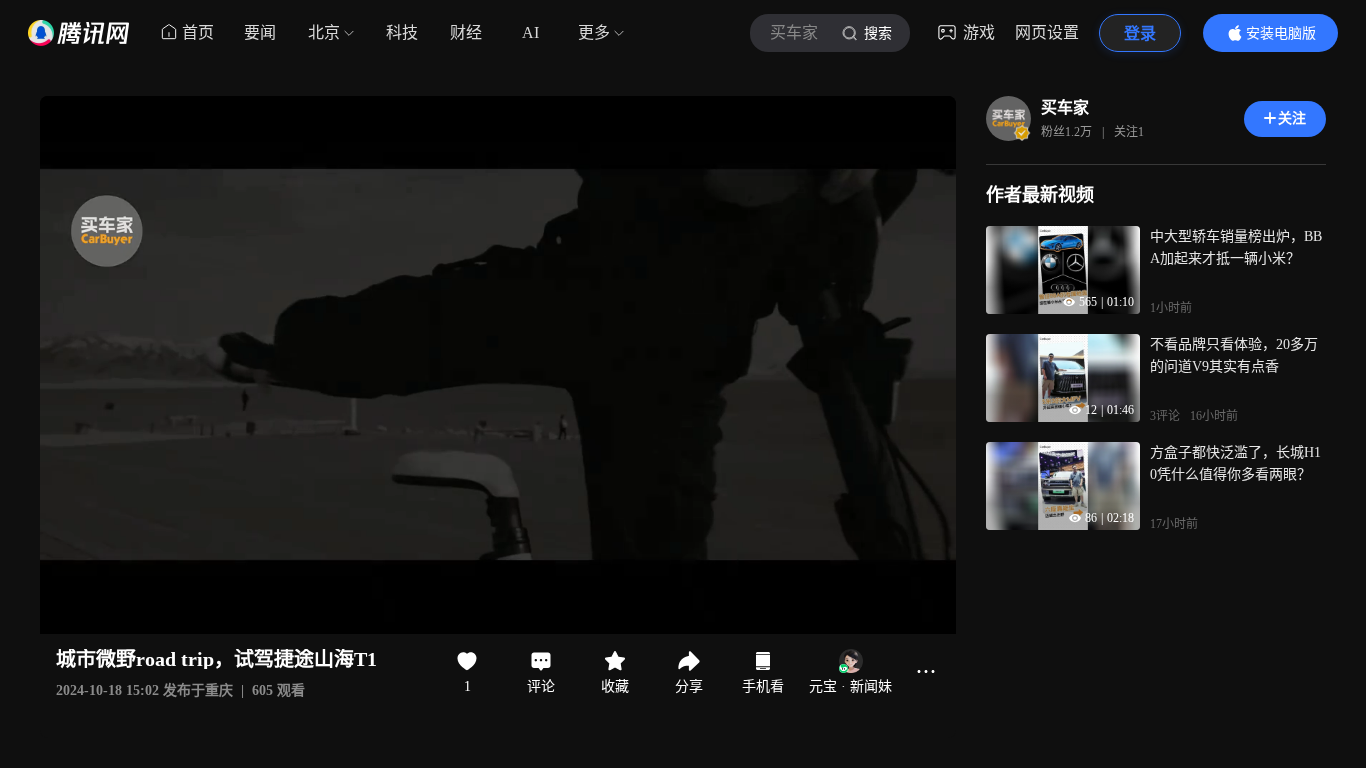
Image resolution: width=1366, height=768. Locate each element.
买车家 (1065, 107)
